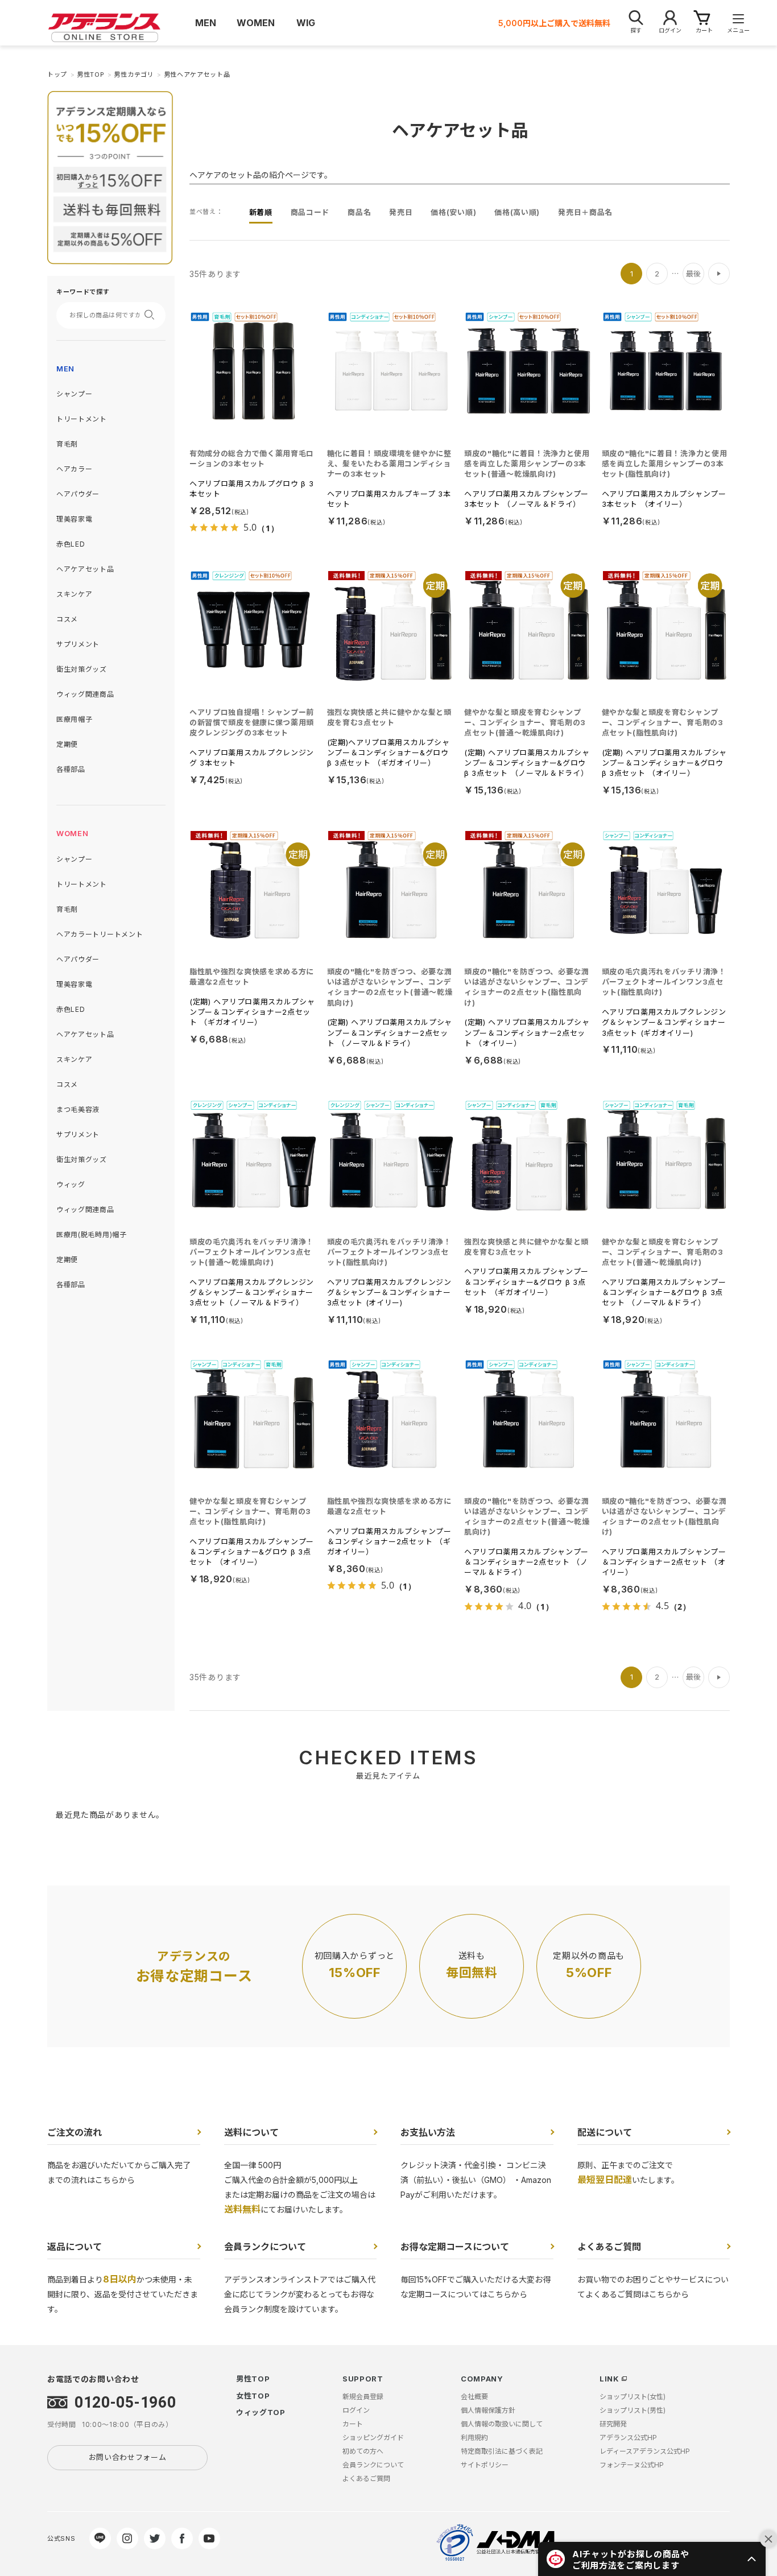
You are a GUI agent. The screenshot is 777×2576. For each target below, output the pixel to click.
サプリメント (78, 644)
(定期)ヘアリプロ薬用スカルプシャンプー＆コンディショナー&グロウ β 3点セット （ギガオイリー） (388, 752)
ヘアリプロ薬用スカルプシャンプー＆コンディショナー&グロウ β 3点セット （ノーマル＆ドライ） (664, 1292)
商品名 (359, 212)
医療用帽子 (75, 719)
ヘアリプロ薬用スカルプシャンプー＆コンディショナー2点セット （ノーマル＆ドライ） (526, 1562)
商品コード (310, 212)
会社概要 (474, 2397)
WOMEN (73, 833)
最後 (693, 274)
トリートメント (82, 419)
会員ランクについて (265, 2247)
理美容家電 (75, 519)
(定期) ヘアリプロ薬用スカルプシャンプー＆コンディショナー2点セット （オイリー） (527, 1032)
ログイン (356, 2410)
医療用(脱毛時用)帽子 (92, 1235)
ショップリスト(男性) (633, 2410)
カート (353, 2424)
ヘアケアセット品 (85, 569)
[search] (153, 315)
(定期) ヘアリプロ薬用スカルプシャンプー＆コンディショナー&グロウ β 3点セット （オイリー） (665, 763)
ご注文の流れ (75, 2132)
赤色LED (71, 544)
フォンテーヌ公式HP (632, 2465)
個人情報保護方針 (488, 2410)
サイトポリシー (485, 2465)
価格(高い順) (517, 212)
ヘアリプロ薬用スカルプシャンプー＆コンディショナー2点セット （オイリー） (664, 1562)
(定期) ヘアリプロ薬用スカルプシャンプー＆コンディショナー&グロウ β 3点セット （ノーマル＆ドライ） (527, 763)
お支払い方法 (428, 2132)
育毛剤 (67, 444)
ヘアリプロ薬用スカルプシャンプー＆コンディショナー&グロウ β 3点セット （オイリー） (252, 1552)
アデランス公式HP (628, 2438)
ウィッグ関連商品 (85, 694)
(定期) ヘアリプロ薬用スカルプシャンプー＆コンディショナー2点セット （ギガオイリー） (252, 1012)
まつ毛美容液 (78, 1109)
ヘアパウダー (78, 494)
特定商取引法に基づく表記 (502, 2451)
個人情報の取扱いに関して (502, 2424)
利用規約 (474, 2438)
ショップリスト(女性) (633, 2397)
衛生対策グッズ (82, 669)
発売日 (401, 212)
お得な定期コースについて (455, 2247)
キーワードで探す (83, 292)
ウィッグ (71, 1184)
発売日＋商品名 (585, 212)
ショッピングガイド (373, 2438)
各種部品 (71, 769)
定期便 (67, 744)
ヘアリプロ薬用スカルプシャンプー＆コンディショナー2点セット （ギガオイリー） (389, 1541)
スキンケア (75, 594)
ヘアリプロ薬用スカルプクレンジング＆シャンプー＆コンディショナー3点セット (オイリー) (389, 1292)
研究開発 (613, 2424)
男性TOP (253, 2379)
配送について (605, 2132)
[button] (652, 2559)
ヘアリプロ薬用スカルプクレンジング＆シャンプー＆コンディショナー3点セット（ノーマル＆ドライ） (252, 1292)
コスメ (67, 619)
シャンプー (75, 394)
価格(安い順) (453, 212)
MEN (65, 369)
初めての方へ (363, 2451)
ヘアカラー (75, 469)
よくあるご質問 (609, 2247)
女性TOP (253, 2396)
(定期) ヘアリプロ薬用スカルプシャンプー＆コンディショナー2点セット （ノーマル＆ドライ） (390, 1032)
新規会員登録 (363, 2397)
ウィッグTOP (261, 2412)
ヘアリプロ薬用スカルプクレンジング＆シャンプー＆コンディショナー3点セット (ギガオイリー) (664, 1022)
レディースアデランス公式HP (645, 2451)
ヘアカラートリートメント (100, 934)
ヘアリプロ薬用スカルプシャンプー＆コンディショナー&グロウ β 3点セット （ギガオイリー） (526, 1281)
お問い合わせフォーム (128, 2457)
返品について (75, 2247)
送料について (251, 2132)
